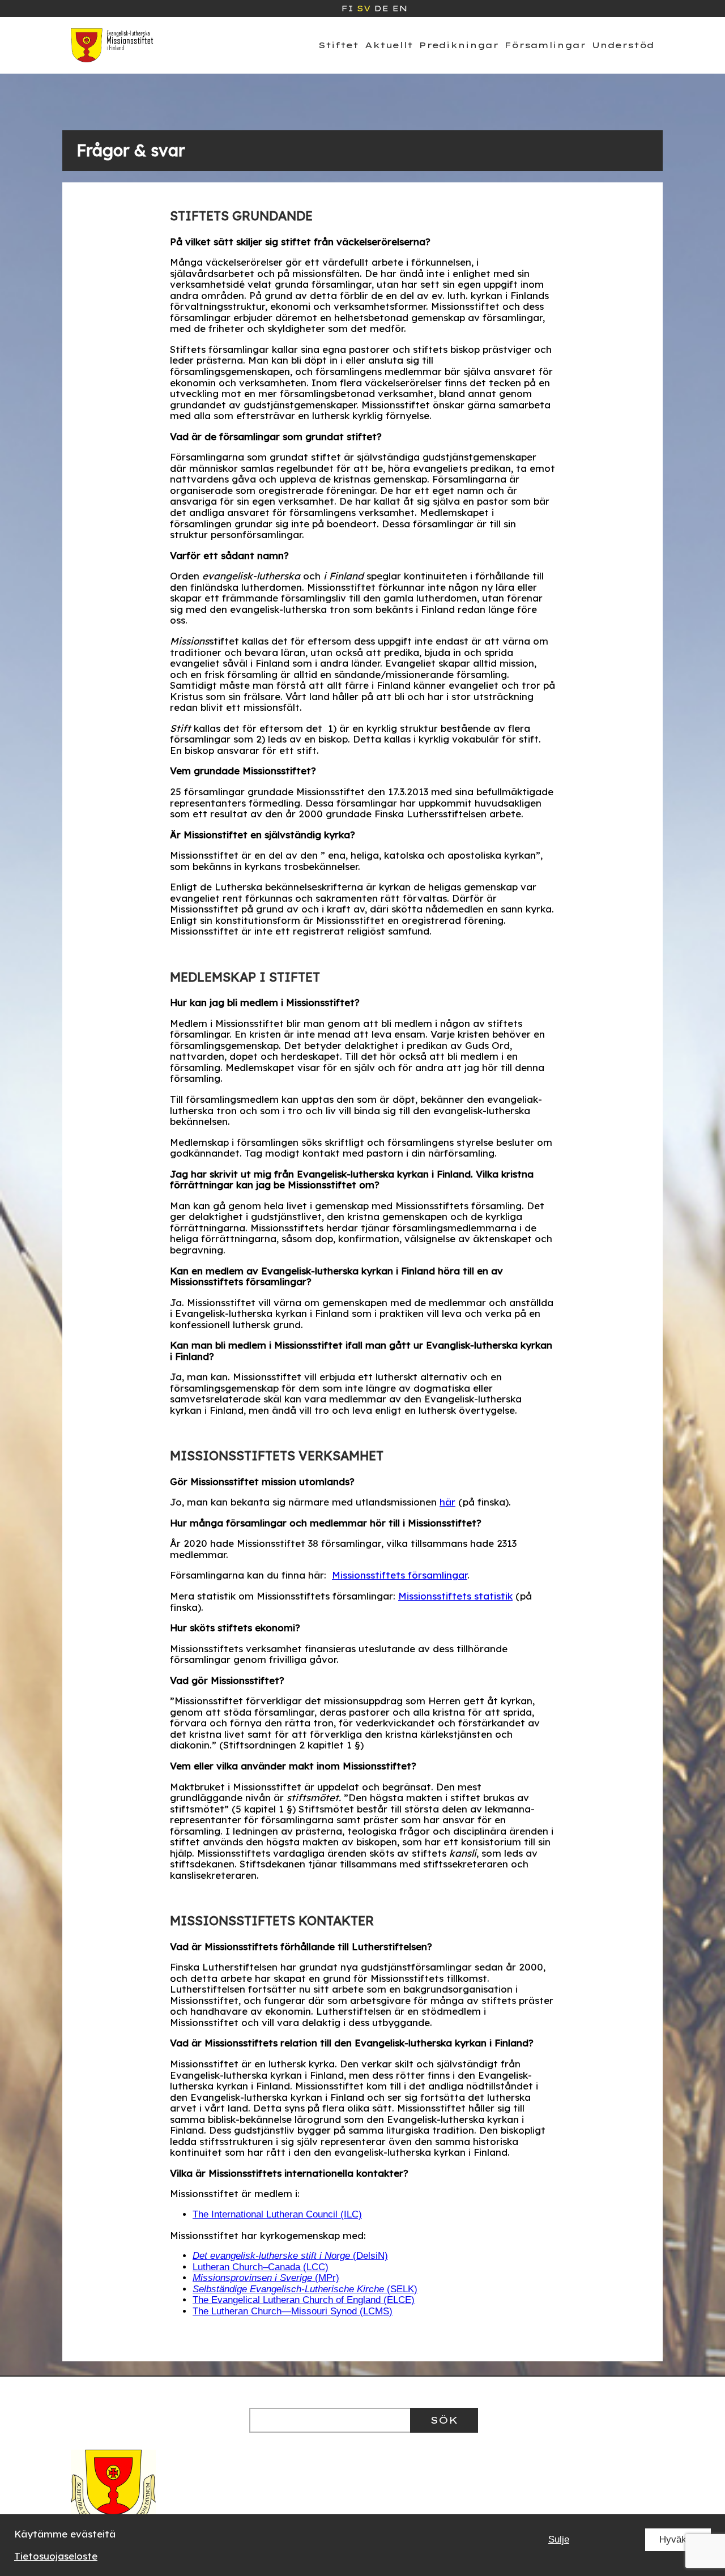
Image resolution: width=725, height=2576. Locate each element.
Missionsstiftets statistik (455, 1596)
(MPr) (266, 2278)
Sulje (559, 2539)
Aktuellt (389, 45)
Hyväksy (678, 2539)
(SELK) (305, 2289)
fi (347, 8)
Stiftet (338, 45)
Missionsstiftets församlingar (400, 1575)
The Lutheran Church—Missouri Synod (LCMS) (293, 2311)
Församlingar (545, 45)
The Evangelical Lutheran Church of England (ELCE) (304, 2300)
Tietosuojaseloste (56, 2556)
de (381, 8)
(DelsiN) (290, 2256)
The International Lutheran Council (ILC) (277, 2214)
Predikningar (459, 45)
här (447, 1502)
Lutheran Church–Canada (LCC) (261, 2267)
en (400, 8)
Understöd (623, 45)
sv (364, 8)
